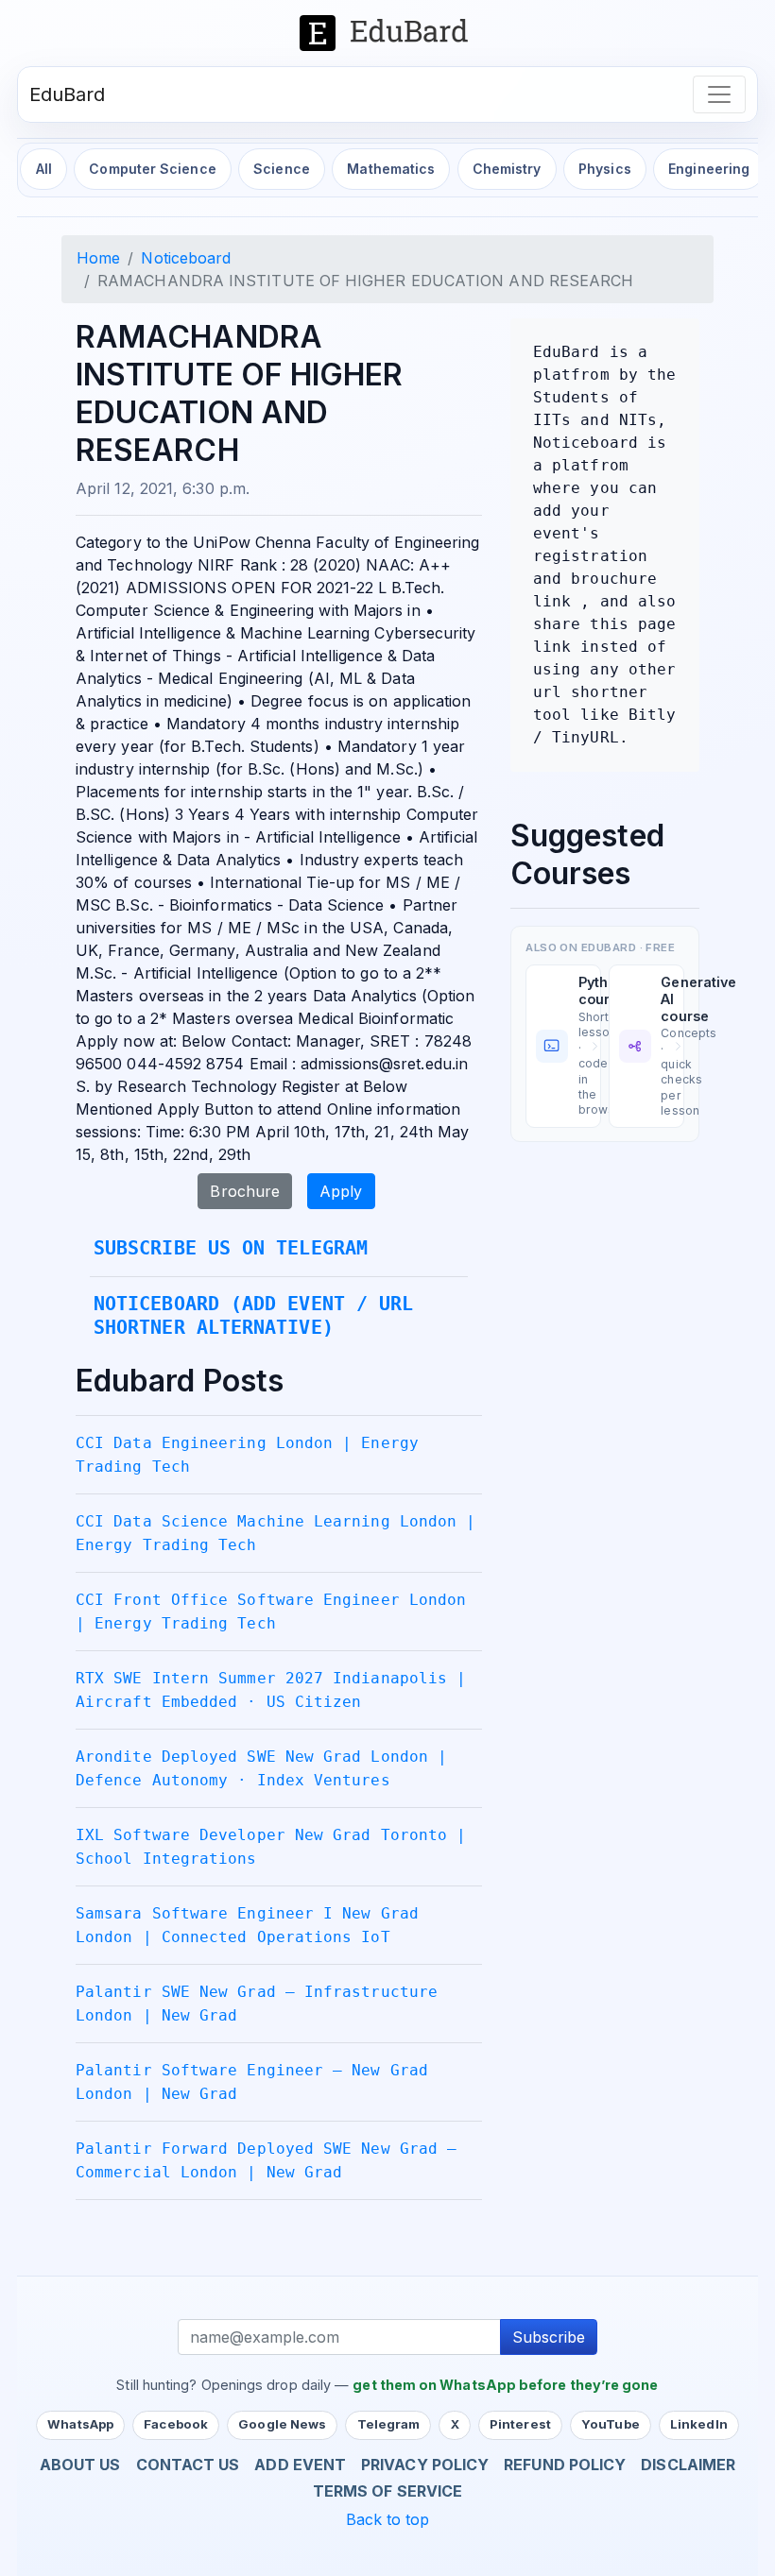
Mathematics (391, 169)
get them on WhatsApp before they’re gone (505, 2385)
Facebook (176, 2424)
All (44, 169)
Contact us (188, 2465)
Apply (341, 1191)
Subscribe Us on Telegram (231, 1248)
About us (80, 2465)
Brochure (245, 1191)
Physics (605, 169)
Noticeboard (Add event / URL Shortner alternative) (253, 1315)
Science (282, 169)
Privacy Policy (425, 2465)
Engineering (709, 169)
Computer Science (152, 169)
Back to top (388, 2519)
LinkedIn (699, 2424)
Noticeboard (186, 258)
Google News (282, 2424)
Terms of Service (387, 2491)
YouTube (611, 2424)
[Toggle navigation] (719, 94)
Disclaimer (688, 2465)
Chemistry (507, 169)
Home (98, 258)
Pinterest (520, 2424)
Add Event (300, 2465)
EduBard (68, 94)
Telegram (389, 2424)
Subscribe (549, 2337)
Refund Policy (565, 2465)
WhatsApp (80, 2424)
